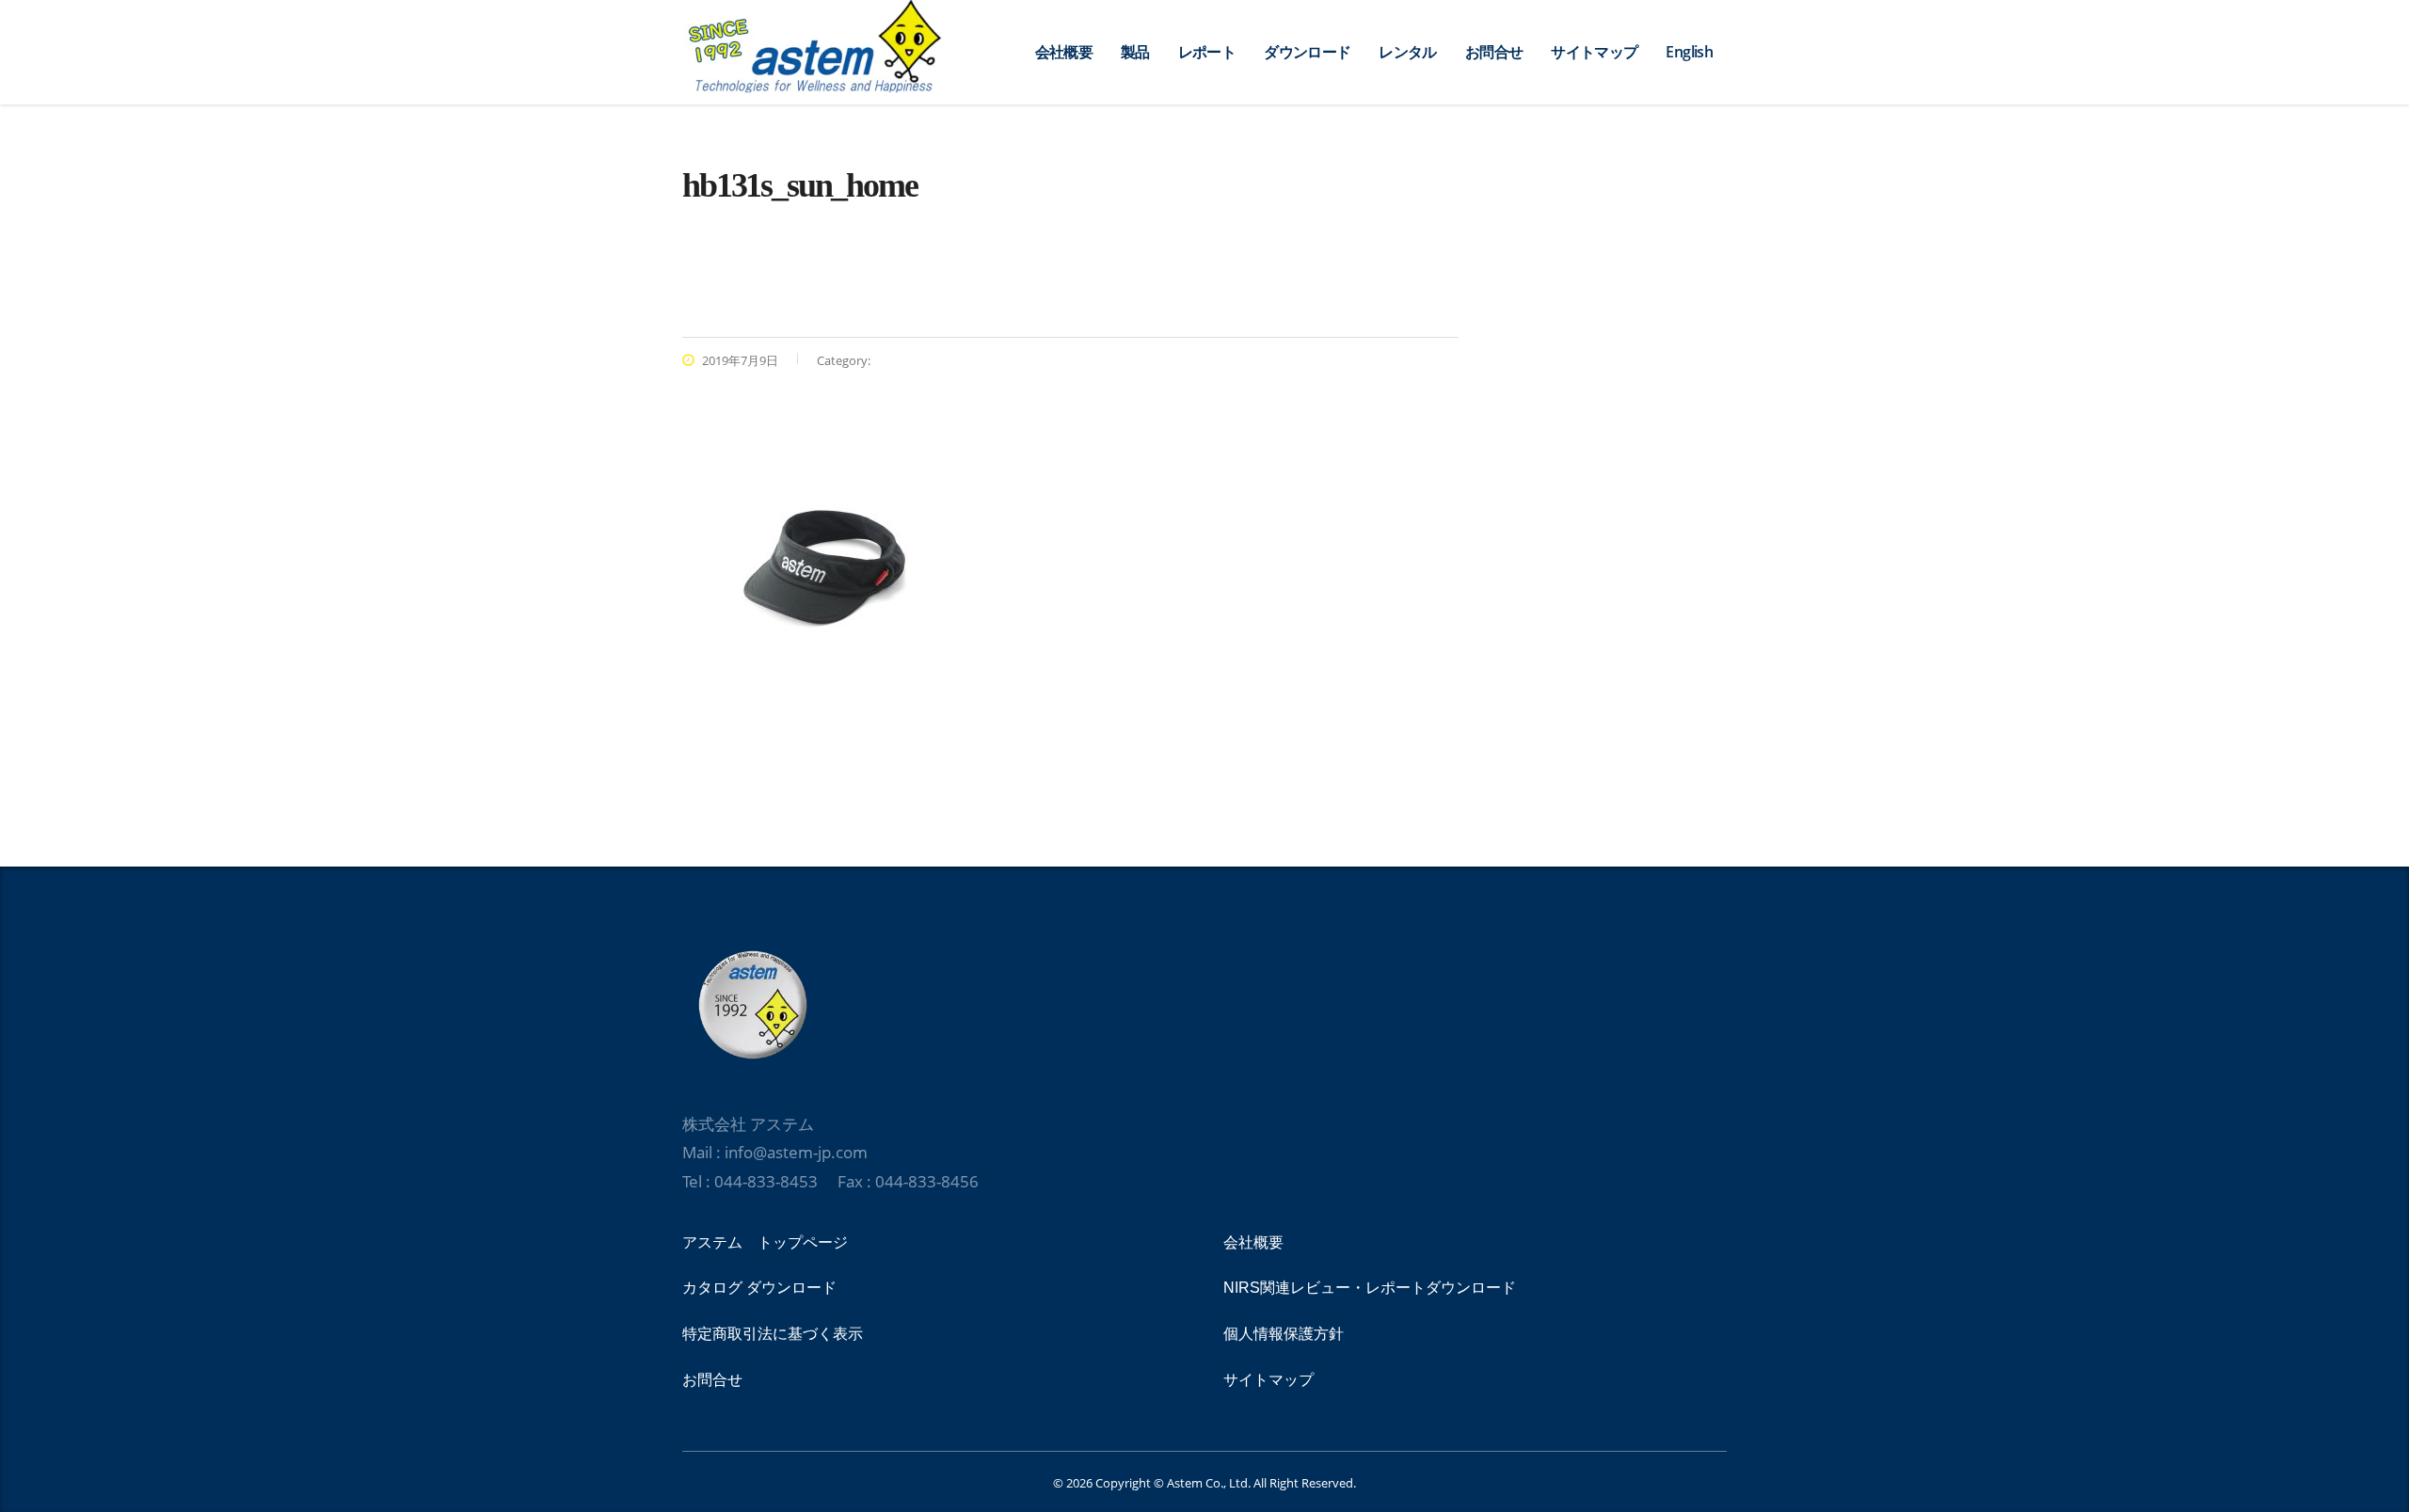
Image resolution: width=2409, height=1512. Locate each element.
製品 (1135, 52)
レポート (1207, 52)
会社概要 (1064, 52)
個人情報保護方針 (1284, 1334)
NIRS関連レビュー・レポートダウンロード (1370, 1288)
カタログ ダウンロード (759, 1288)
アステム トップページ (765, 1242)
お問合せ (1494, 52)
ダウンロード (1307, 52)
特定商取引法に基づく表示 (773, 1334)
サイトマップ (1594, 52)
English (1689, 52)
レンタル (1407, 52)
